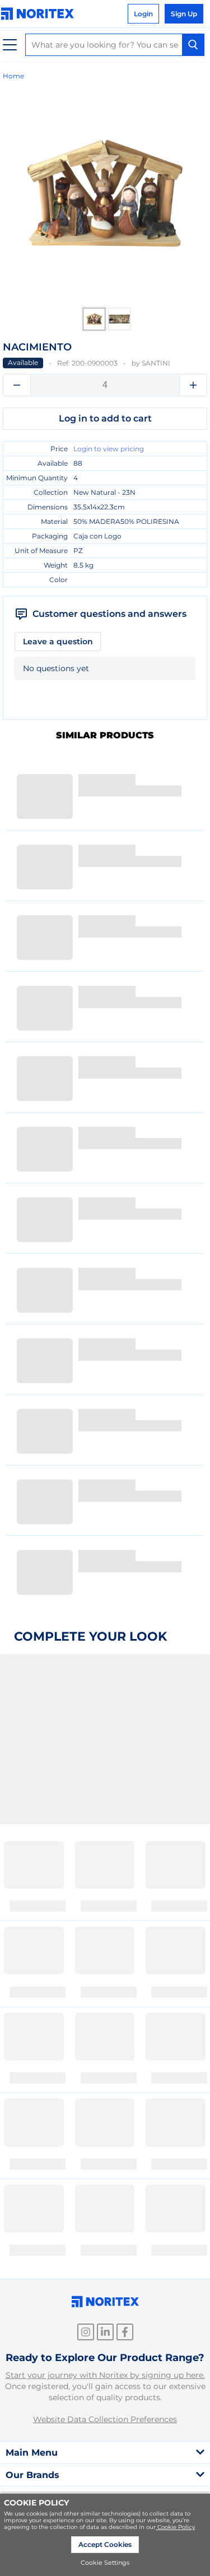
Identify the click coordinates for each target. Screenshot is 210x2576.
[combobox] (115, 45)
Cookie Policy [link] (176, 2527)
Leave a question (58, 641)
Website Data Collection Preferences (105, 2419)
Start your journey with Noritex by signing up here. (105, 2375)
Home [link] (13, 76)
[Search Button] (193, 45)
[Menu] (10, 45)
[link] (40, 14)
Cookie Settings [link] (105, 2563)
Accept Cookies (105, 2544)
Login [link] (143, 14)
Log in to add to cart (105, 418)
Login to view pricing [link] (109, 449)
